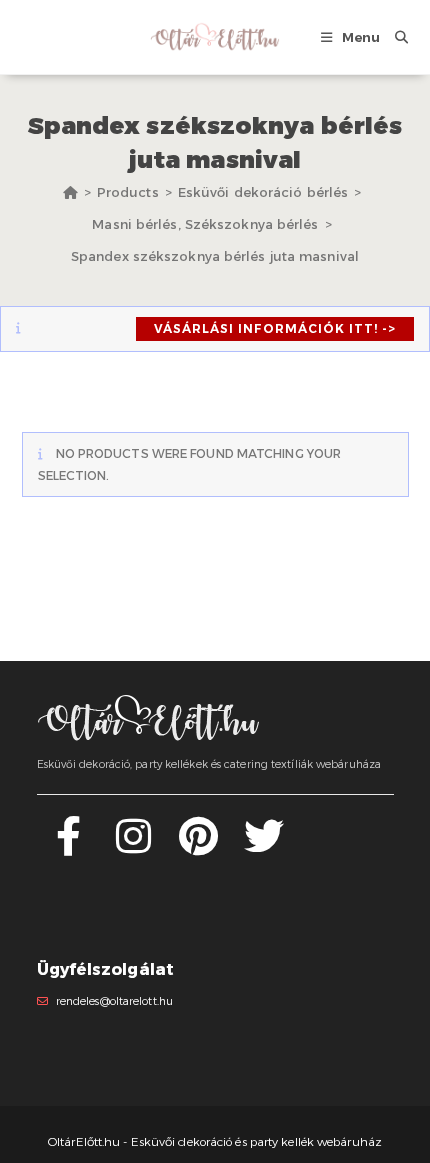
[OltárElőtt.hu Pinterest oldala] (198, 847)
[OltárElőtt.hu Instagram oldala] (133, 847)
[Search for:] (394, 37)
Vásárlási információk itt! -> (275, 328)
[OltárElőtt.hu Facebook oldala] (68, 847)
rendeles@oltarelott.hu (114, 1001)
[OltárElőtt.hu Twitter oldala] (264, 847)
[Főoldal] (70, 192)
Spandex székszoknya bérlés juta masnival (215, 256)
